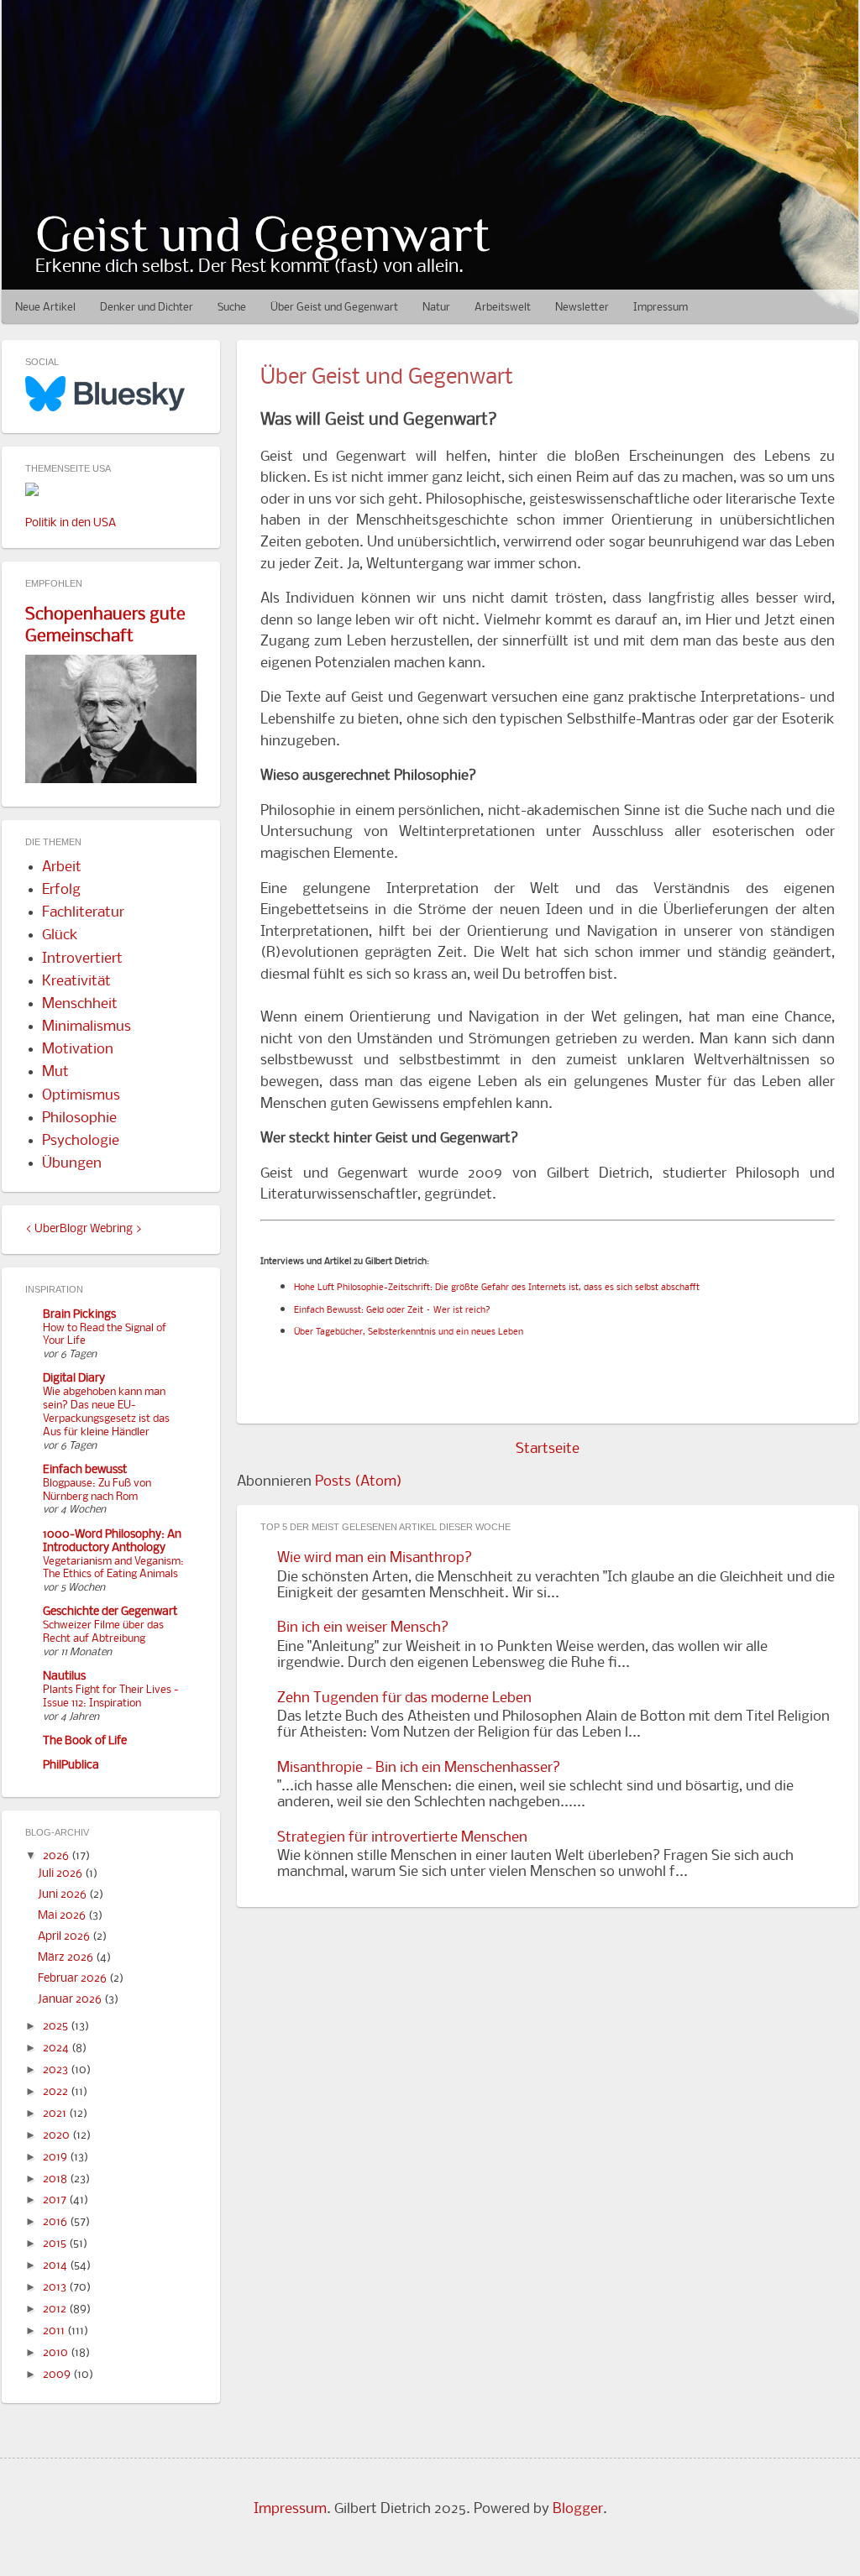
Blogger (578, 2509)
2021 (56, 2114)
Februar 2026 (73, 1979)
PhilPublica (71, 1766)
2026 (57, 1856)
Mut (55, 1072)
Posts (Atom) (359, 1482)
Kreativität (76, 982)
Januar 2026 (71, 2000)
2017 (56, 2200)
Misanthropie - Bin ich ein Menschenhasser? (419, 1768)
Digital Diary (74, 1379)
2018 (56, 2179)
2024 (57, 2048)
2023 (57, 2070)
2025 (57, 2027)
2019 (56, 2158)
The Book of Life (85, 1741)
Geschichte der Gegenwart (110, 1612)
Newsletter (582, 308)
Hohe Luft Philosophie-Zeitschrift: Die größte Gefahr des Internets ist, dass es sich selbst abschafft (497, 1288)
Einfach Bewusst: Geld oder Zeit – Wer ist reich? (392, 1311)
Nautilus (64, 1677)
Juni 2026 (63, 1895)
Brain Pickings (79, 1315)
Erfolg (61, 890)
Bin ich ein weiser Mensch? (363, 1628)
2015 (56, 2244)
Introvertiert (82, 959)
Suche (232, 308)
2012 (56, 2310)
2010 (57, 2353)
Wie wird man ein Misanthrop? (375, 1558)
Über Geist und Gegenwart (334, 308)
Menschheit (80, 1004)
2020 (58, 2136)
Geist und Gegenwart (262, 234)
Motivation (78, 1050)
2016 (56, 2222)
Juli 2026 (61, 1874)
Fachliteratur (83, 913)
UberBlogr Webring (84, 1229)
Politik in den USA (71, 523)
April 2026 (65, 1937)
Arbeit (62, 867)
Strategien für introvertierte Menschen (402, 1838)
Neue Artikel (45, 308)
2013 (56, 2288)
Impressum (661, 308)
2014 (56, 2266)
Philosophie (79, 1118)
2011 (55, 2331)
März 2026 (67, 1958)
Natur (436, 308)
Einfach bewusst (85, 1470)
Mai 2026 (63, 1916)
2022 (57, 2092)
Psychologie (81, 1141)
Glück (60, 935)
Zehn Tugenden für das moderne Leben (404, 1698)
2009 (58, 2375)
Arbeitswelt (503, 308)
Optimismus (81, 1096)
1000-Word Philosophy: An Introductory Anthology (112, 1541)
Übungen (72, 1164)
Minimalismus (87, 1027)
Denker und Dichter (147, 308)
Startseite (548, 1449)
